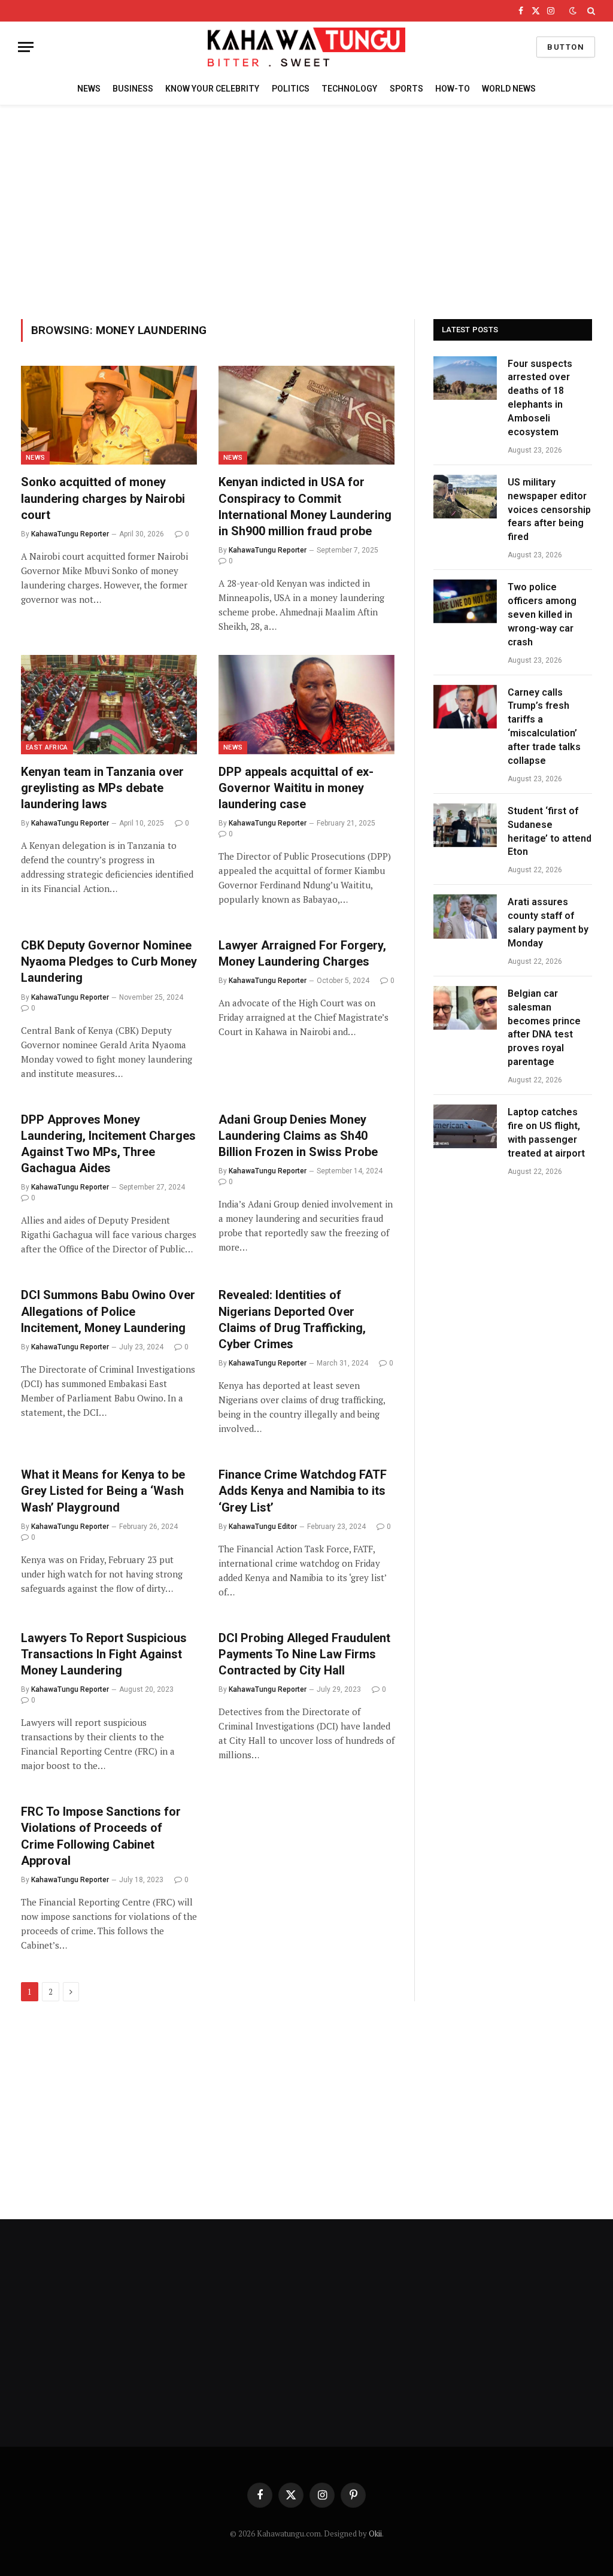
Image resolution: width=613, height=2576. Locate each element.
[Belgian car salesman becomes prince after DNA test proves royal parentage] (465, 1008)
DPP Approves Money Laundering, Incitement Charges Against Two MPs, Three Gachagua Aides (108, 1144)
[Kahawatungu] (306, 47)
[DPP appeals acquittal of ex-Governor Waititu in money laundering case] (306, 704)
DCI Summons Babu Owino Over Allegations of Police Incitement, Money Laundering (108, 1311)
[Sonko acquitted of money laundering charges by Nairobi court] (109, 415)
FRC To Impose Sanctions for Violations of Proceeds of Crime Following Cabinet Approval (101, 1836)
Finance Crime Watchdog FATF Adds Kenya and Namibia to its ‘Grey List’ (303, 1491)
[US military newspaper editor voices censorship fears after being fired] (465, 497)
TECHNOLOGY (349, 89)
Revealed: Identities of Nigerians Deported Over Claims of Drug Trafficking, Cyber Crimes (292, 1319)
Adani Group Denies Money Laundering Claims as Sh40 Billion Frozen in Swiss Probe (300, 1136)
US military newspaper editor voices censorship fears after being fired (549, 510)
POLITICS (291, 89)
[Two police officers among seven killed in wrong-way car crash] (465, 601)
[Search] (590, 11)
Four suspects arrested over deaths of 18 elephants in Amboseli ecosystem (540, 398)
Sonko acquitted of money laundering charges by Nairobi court (103, 498)
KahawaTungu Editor (263, 1527)
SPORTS (406, 89)
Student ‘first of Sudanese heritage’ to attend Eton (550, 832)
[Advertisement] (306, 210)
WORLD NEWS (509, 89)
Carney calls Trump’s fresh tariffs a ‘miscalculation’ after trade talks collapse (544, 726)
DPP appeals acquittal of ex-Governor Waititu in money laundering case (296, 788)
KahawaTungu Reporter (70, 534)
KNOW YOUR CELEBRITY (212, 89)
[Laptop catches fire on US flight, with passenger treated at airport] (465, 1126)
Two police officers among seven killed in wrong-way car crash (542, 615)
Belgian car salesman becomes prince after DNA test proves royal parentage (544, 1028)
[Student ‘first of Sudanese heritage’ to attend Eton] (465, 825)
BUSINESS (133, 89)
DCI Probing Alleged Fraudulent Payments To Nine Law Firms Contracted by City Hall (304, 1654)
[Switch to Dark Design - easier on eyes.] (573, 11)
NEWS (89, 89)
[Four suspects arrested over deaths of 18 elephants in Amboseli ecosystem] (465, 378)
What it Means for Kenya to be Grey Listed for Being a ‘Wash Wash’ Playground (103, 1491)
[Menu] (26, 47)
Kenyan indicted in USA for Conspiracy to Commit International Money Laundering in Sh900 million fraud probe (305, 506)
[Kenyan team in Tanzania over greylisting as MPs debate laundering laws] (109, 704)
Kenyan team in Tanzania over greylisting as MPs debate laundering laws (102, 788)
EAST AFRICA (47, 747)
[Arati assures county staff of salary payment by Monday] (465, 916)
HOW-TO (453, 89)
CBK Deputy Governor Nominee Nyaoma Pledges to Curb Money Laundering (109, 961)
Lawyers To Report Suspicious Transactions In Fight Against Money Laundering (104, 1654)
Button (566, 47)
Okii (375, 2533)
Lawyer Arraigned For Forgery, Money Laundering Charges (302, 953)
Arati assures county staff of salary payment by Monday (548, 923)
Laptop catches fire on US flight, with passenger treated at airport (546, 1133)
